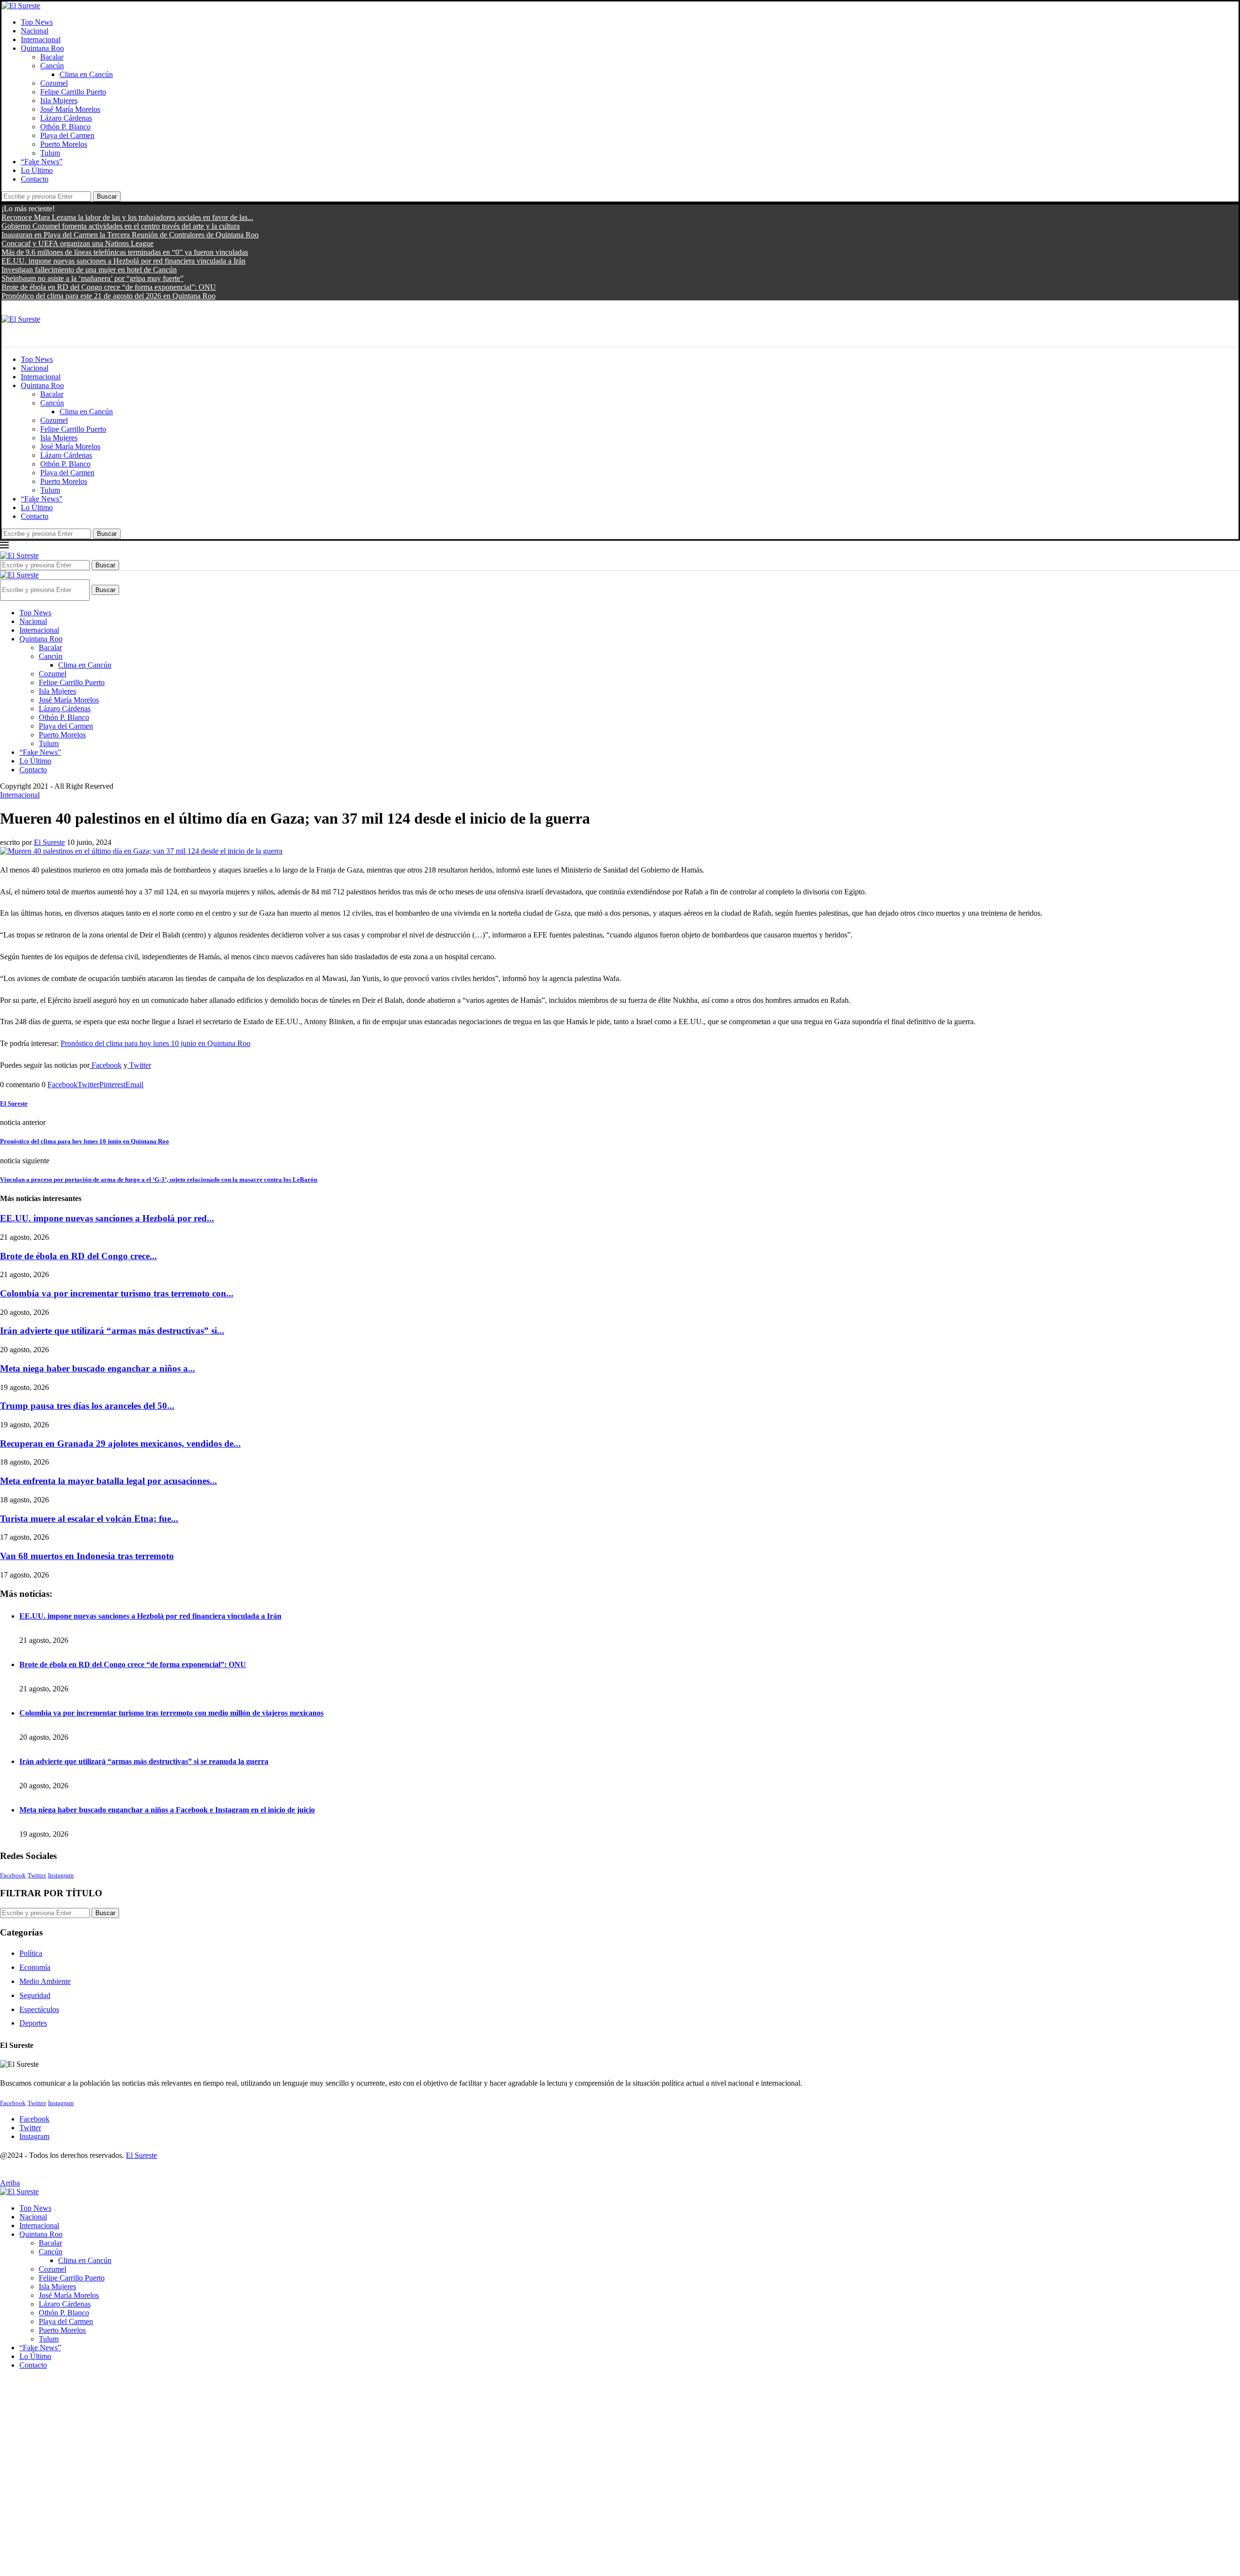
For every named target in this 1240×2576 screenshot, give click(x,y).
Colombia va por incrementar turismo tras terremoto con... (117, 1293)
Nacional (35, 31)
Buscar (107, 196)
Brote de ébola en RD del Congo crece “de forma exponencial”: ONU (109, 287)
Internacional (41, 39)
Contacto (35, 179)
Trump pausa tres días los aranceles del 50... (87, 1406)
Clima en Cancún (86, 74)
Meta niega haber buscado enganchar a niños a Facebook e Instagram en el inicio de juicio (167, 1810)
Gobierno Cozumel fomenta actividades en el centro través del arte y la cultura (121, 226)
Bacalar (52, 57)
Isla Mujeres (59, 101)
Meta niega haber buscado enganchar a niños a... (98, 1368)
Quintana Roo (42, 48)
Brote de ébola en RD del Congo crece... (78, 1256)
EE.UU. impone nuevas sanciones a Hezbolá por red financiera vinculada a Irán (124, 261)
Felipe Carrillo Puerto (73, 92)
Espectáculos (39, 2009)
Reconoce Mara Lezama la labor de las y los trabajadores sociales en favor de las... (127, 217)
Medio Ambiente (45, 1981)
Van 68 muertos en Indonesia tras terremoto (87, 1556)
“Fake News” (42, 162)
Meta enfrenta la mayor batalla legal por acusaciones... (108, 1481)
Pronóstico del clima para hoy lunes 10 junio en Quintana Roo (155, 1043)
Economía (35, 1967)
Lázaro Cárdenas (66, 118)
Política (31, 1953)
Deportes (33, 2023)
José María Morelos (70, 109)
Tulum (50, 153)
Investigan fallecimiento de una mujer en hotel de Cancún (89, 270)
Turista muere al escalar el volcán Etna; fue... (89, 1519)
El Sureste (49, 842)
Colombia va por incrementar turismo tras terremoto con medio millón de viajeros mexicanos (171, 1713)
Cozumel (54, 83)
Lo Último (37, 170)
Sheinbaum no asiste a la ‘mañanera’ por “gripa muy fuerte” (93, 278)
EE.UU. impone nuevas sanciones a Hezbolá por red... (107, 1218)
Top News (37, 22)
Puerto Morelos (64, 144)
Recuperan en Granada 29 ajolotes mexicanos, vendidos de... (120, 1444)
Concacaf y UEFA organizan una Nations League (77, 243)
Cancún (52, 66)
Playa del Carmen (67, 135)
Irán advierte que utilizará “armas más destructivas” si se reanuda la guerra (144, 1761)
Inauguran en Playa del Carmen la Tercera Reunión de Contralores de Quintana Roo (130, 235)
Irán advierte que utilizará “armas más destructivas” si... (112, 1331)
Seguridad (35, 1995)
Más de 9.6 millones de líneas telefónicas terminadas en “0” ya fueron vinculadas (125, 252)
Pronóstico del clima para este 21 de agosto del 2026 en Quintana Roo (108, 296)
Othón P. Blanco (65, 127)
